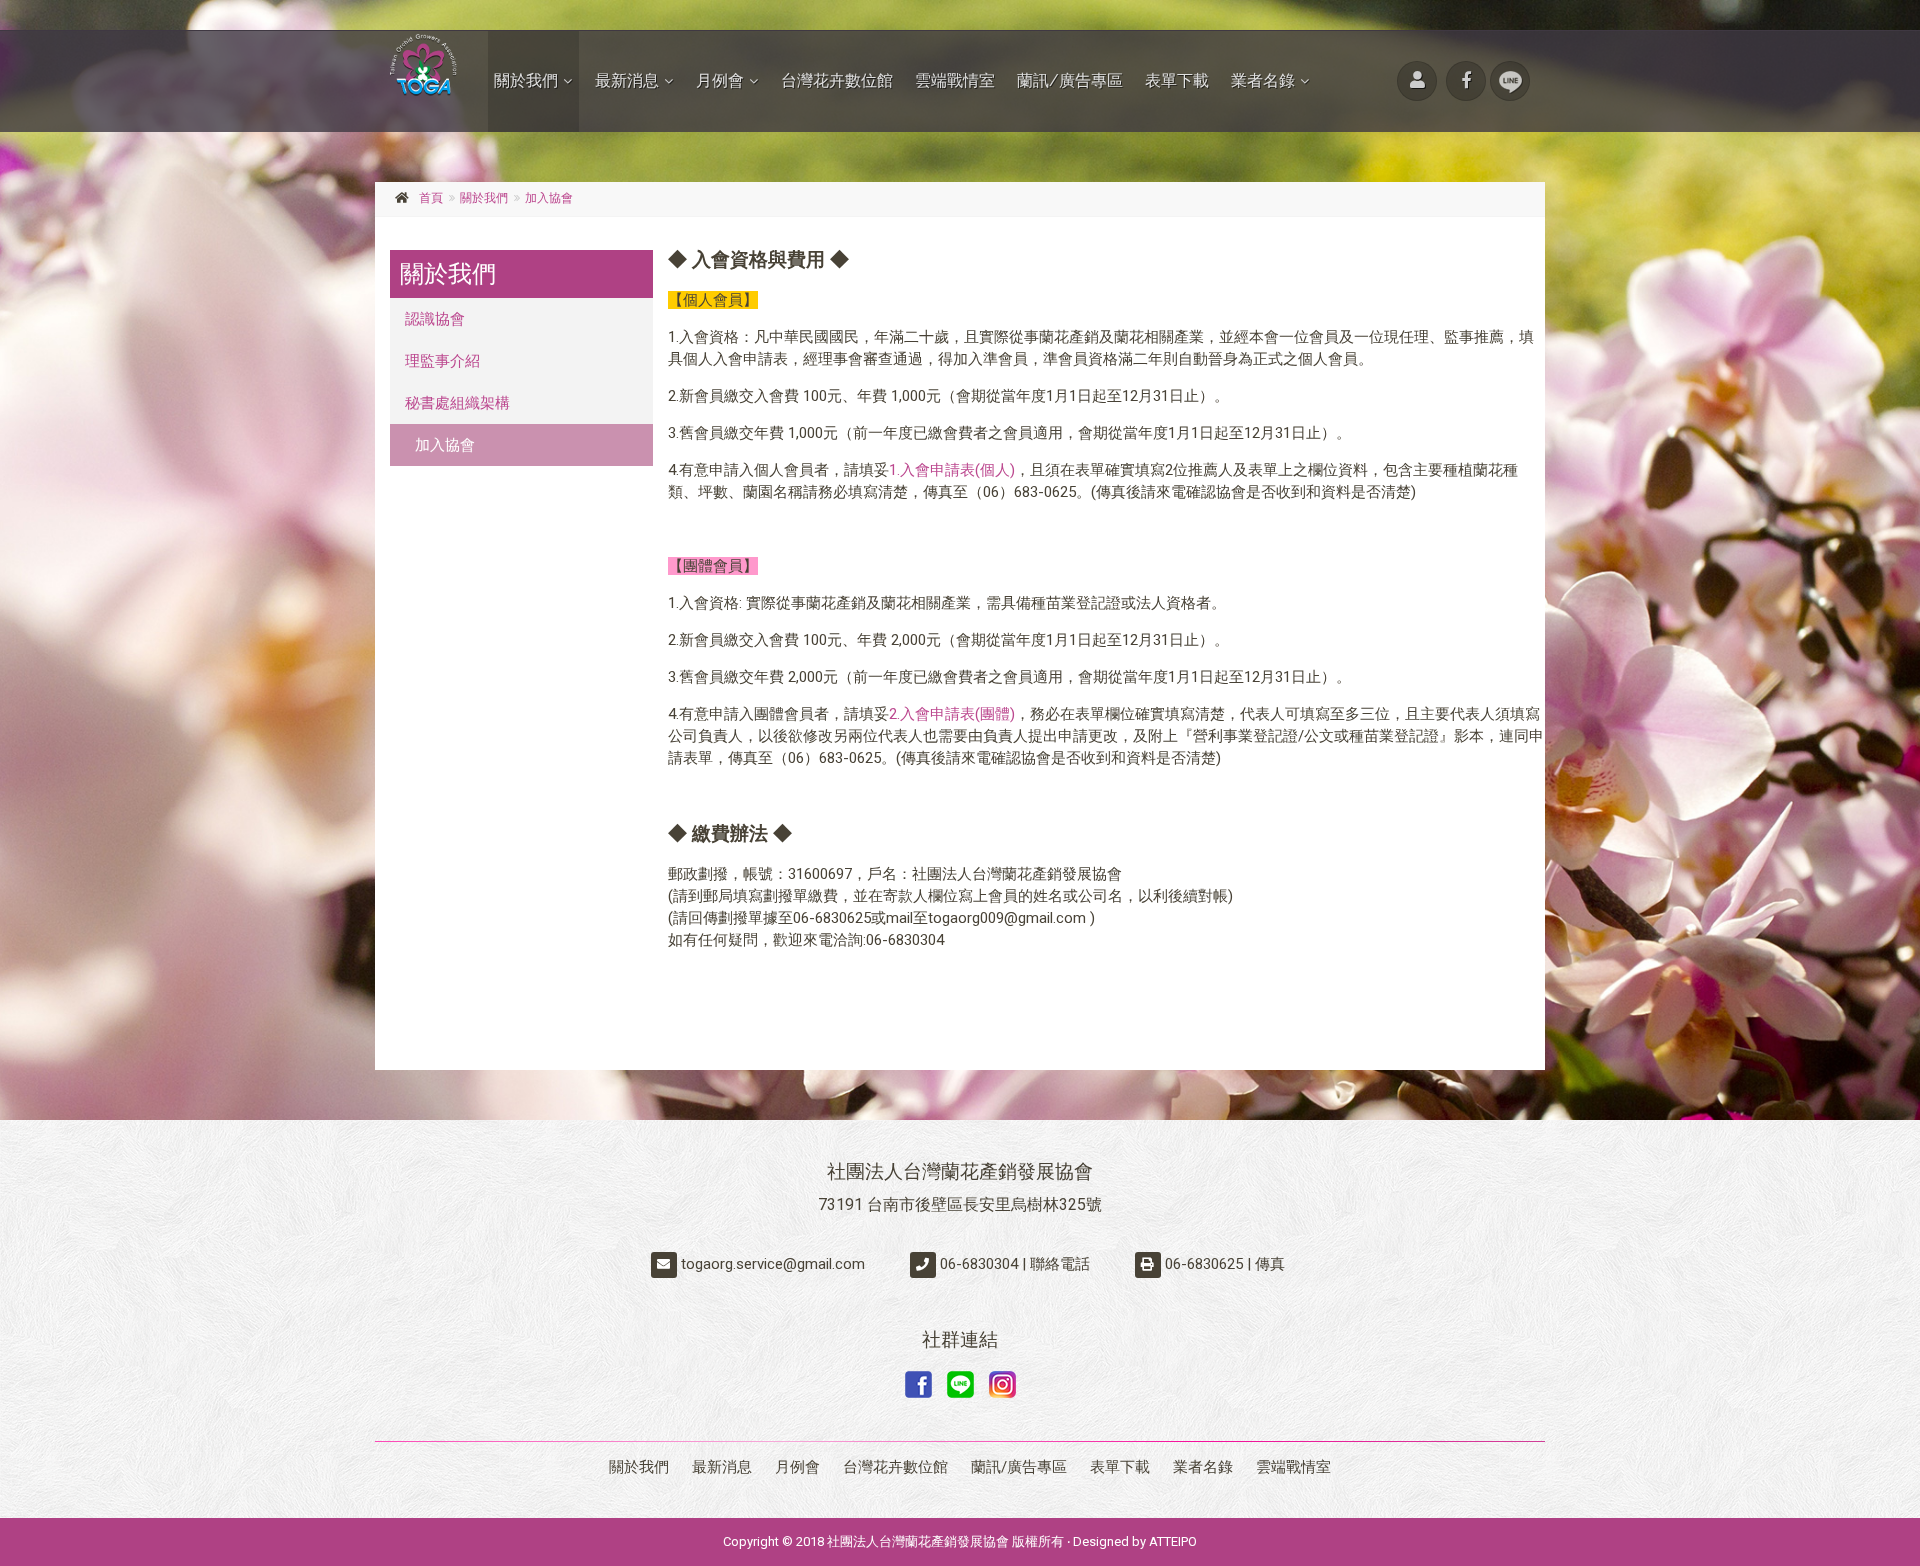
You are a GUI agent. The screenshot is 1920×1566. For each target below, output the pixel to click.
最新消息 (627, 80)
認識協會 (435, 319)
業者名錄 (1263, 80)
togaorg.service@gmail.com (773, 1264)
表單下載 (1177, 80)
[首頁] (424, 64)
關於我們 (526, 80)
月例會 (720, 80)
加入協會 (549, 198)
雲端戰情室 (955, 80)
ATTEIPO (1173, 1541)
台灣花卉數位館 (837, 80)
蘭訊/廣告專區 (1070, 80)
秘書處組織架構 (457, 403)
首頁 (431, 198)
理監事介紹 (442, 361)
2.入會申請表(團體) (952, 714)
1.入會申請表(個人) (952, 470)
